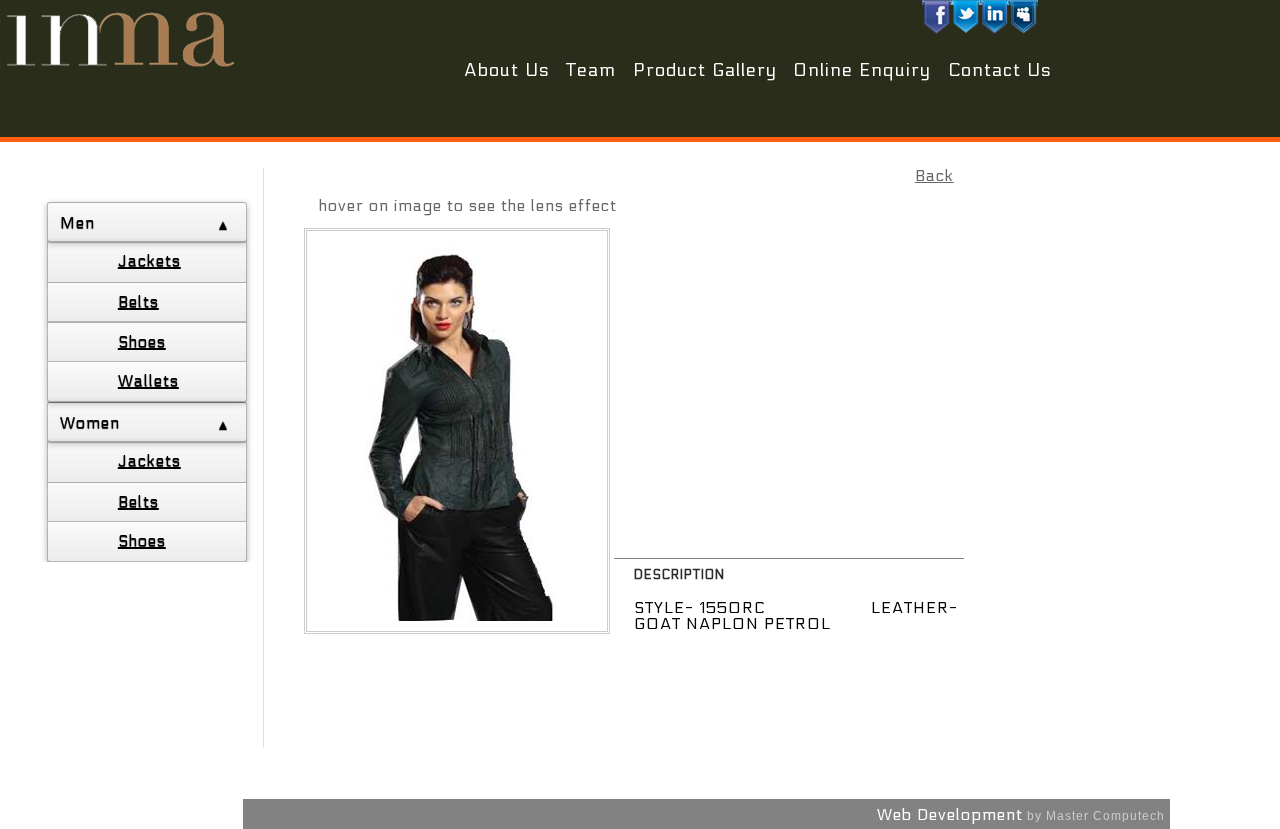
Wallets (148, 380)
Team (591, 70)
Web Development (950, 814)
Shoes (142, 341)
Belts (138, 301)
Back (934, 175)
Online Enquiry (862, 70)
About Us (507, 70)
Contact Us (1000, 70)
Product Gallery (705, 70)
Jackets (149, 260)
